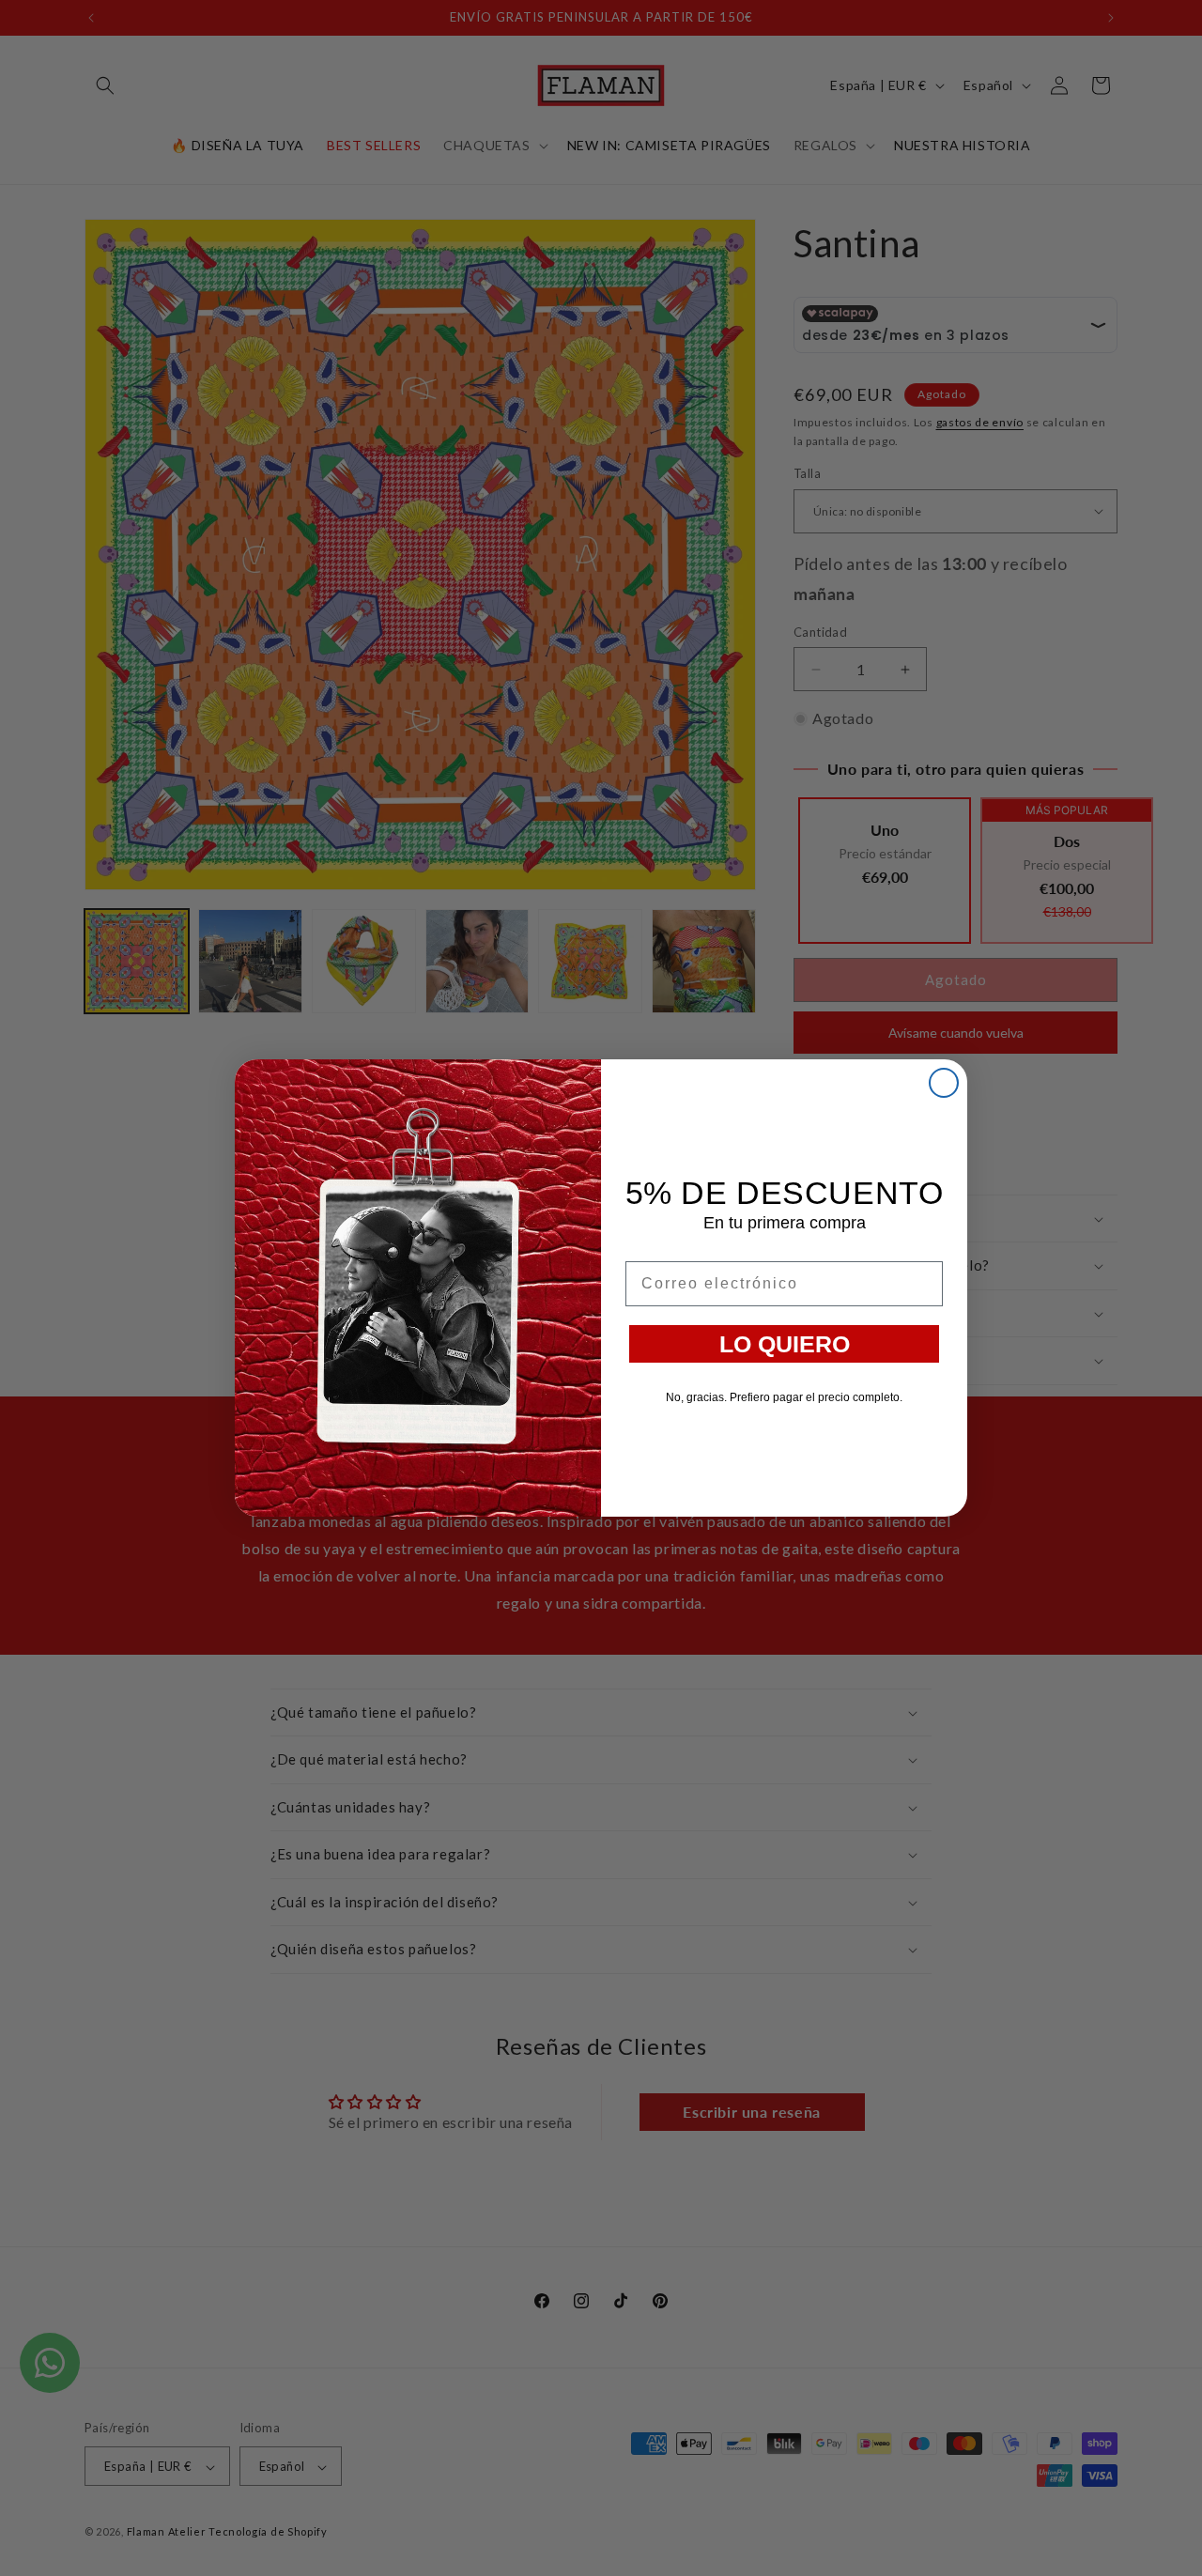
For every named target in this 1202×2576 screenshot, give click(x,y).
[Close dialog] (944, 1083)
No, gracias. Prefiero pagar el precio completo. (784, 1397)
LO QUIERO (785, 1344)
